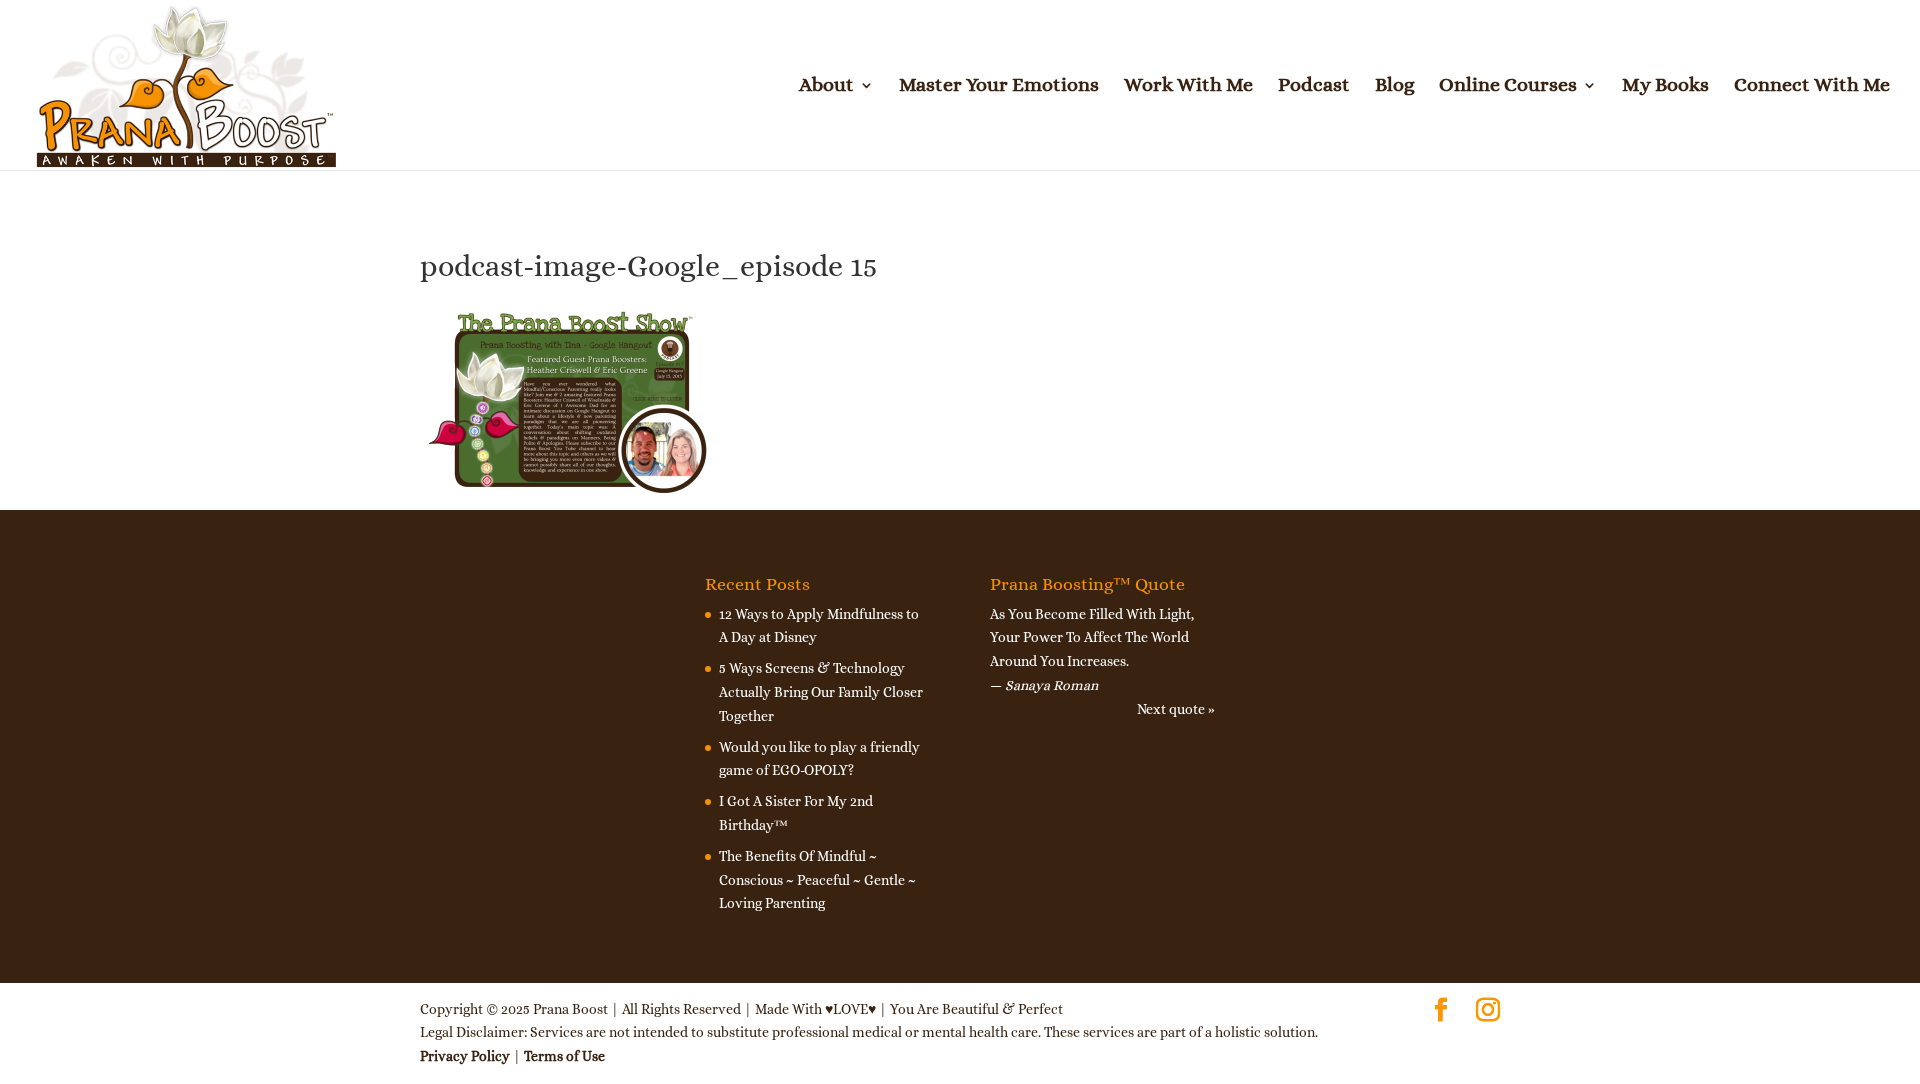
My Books (1665, 87)
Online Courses (1508, 87)
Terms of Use (564, 1056)
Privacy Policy (465, 1056)
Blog (1394, 87)
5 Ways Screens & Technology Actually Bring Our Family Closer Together (821, 692)
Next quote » (1176, 709)
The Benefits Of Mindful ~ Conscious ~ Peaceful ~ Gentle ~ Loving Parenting (817, 880)
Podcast (1314, 87)
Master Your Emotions (999, 87)
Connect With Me (1812, 87)
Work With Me (1188, 87)
